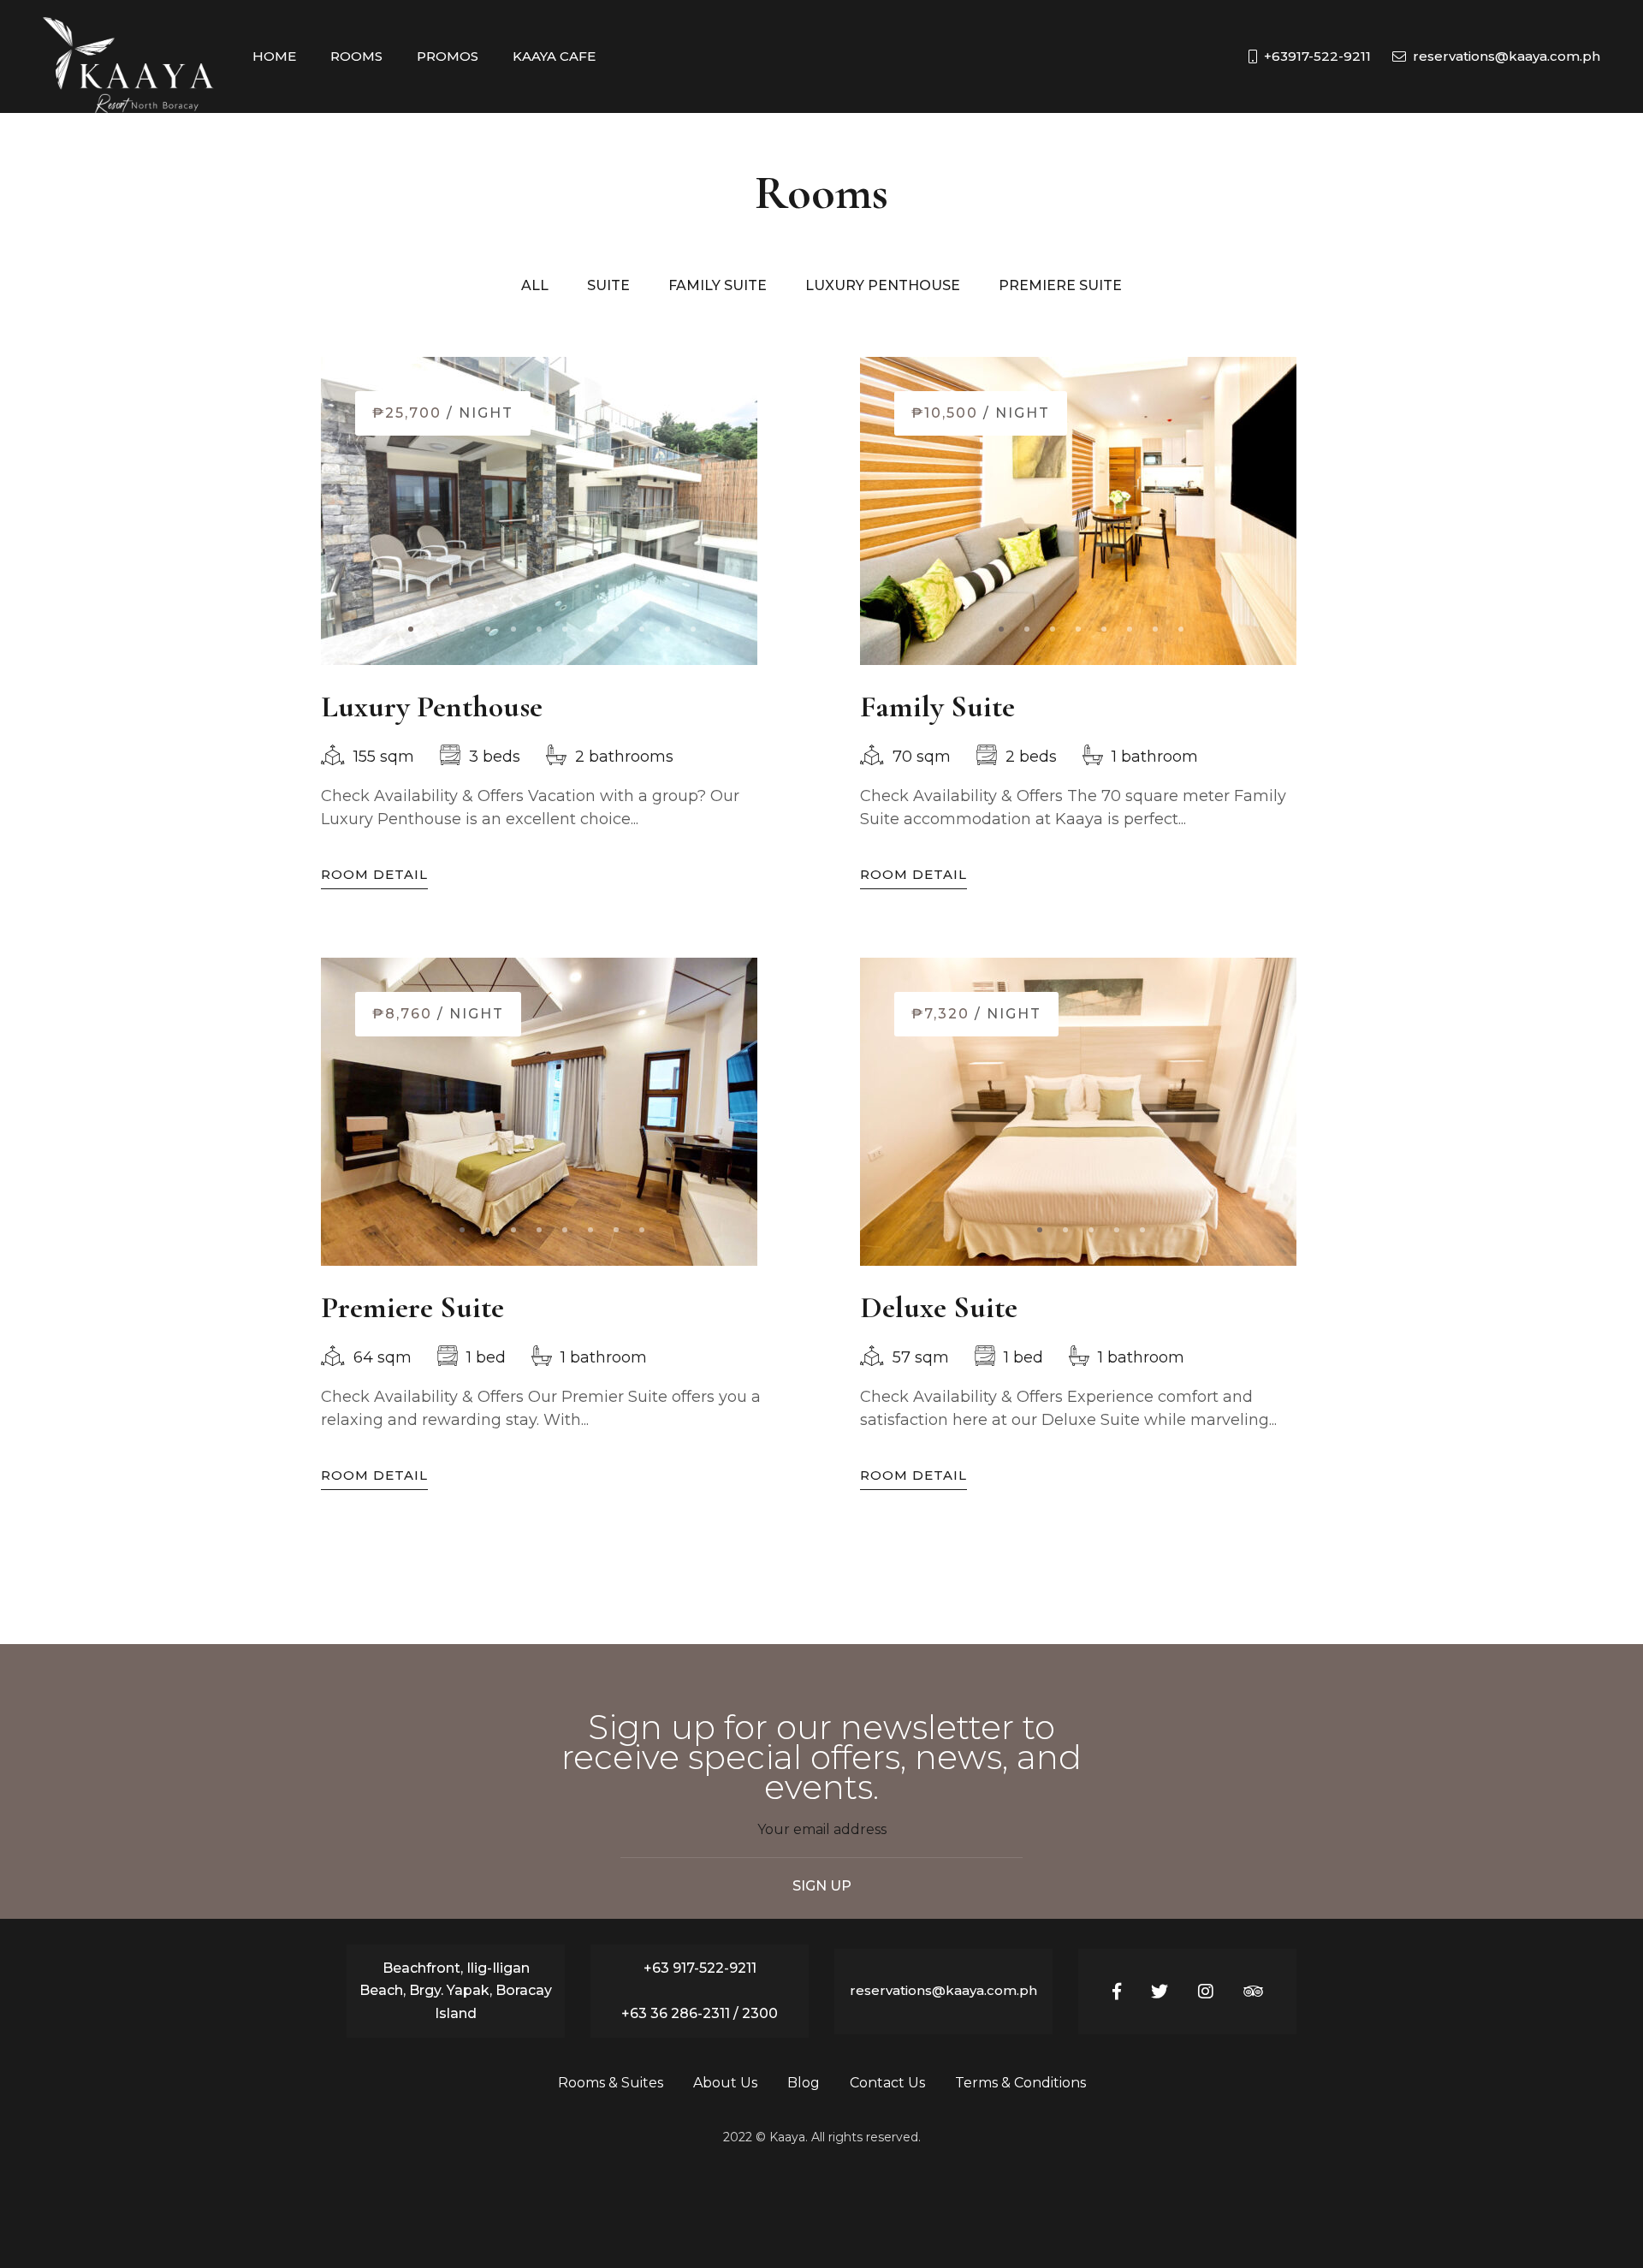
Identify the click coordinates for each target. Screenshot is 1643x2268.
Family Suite (937, 707)
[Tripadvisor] (1253, 1992)
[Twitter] (1160, 1992)
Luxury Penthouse (432, 707)
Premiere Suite (412, 1307)
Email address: (821, 1839)
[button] (411, 629)
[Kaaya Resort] (128, 56)
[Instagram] (1206, 1992)
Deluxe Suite (939, 1307)
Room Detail (374, 874)
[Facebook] (1117, 1992)
